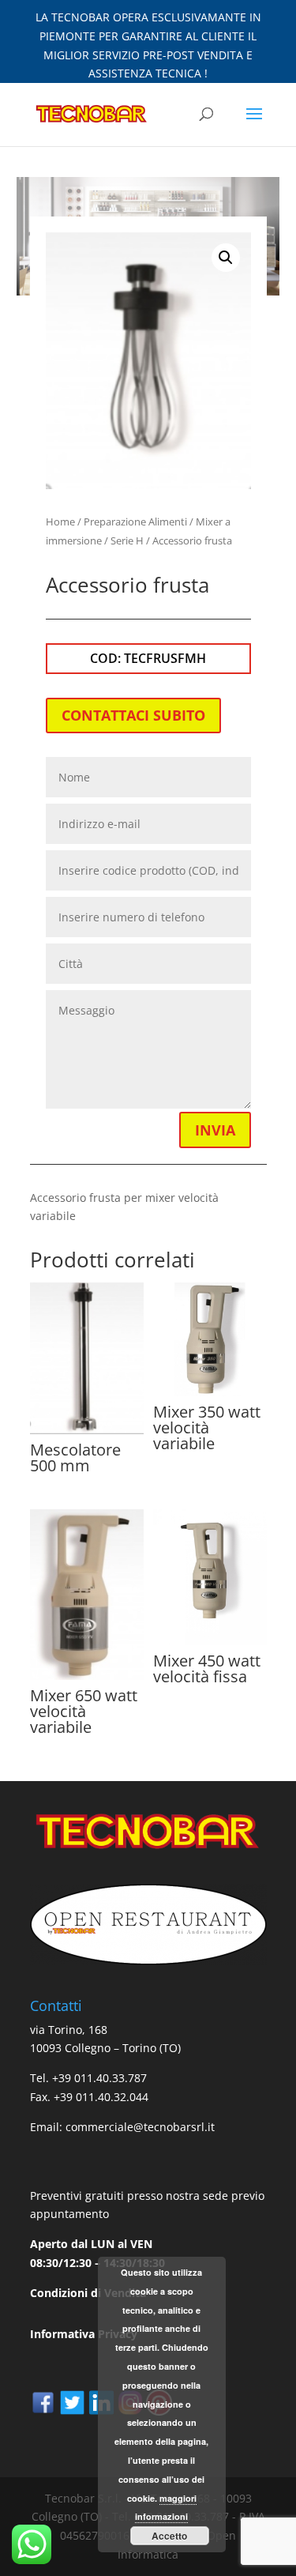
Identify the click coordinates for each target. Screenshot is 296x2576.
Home (60, 522)
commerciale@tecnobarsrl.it (140, 2127)
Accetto (169, 2536)
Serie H (127, 540)
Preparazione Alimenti (135, 522)
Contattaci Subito (133, 715)
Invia (215, 1130)
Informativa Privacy (84, 2334)
